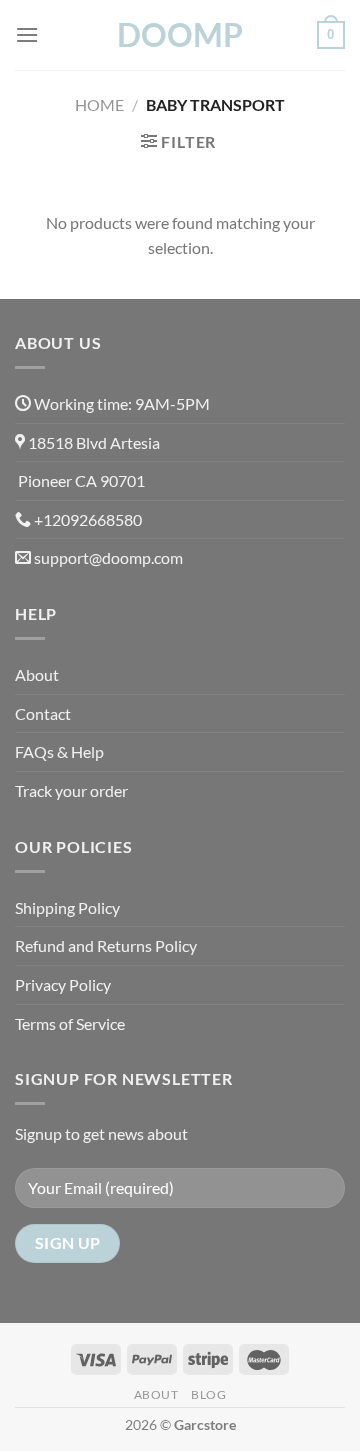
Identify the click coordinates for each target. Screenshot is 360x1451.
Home (99, 104)
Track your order (71, 790)
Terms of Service (70, 1023)
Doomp (180, 35)
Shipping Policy (67, 907)
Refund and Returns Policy (106, 945)
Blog (208, 1394)
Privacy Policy (63, 984)
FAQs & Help (59, 751)
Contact (43, 713)
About (37, 674)
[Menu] (27, 34)
